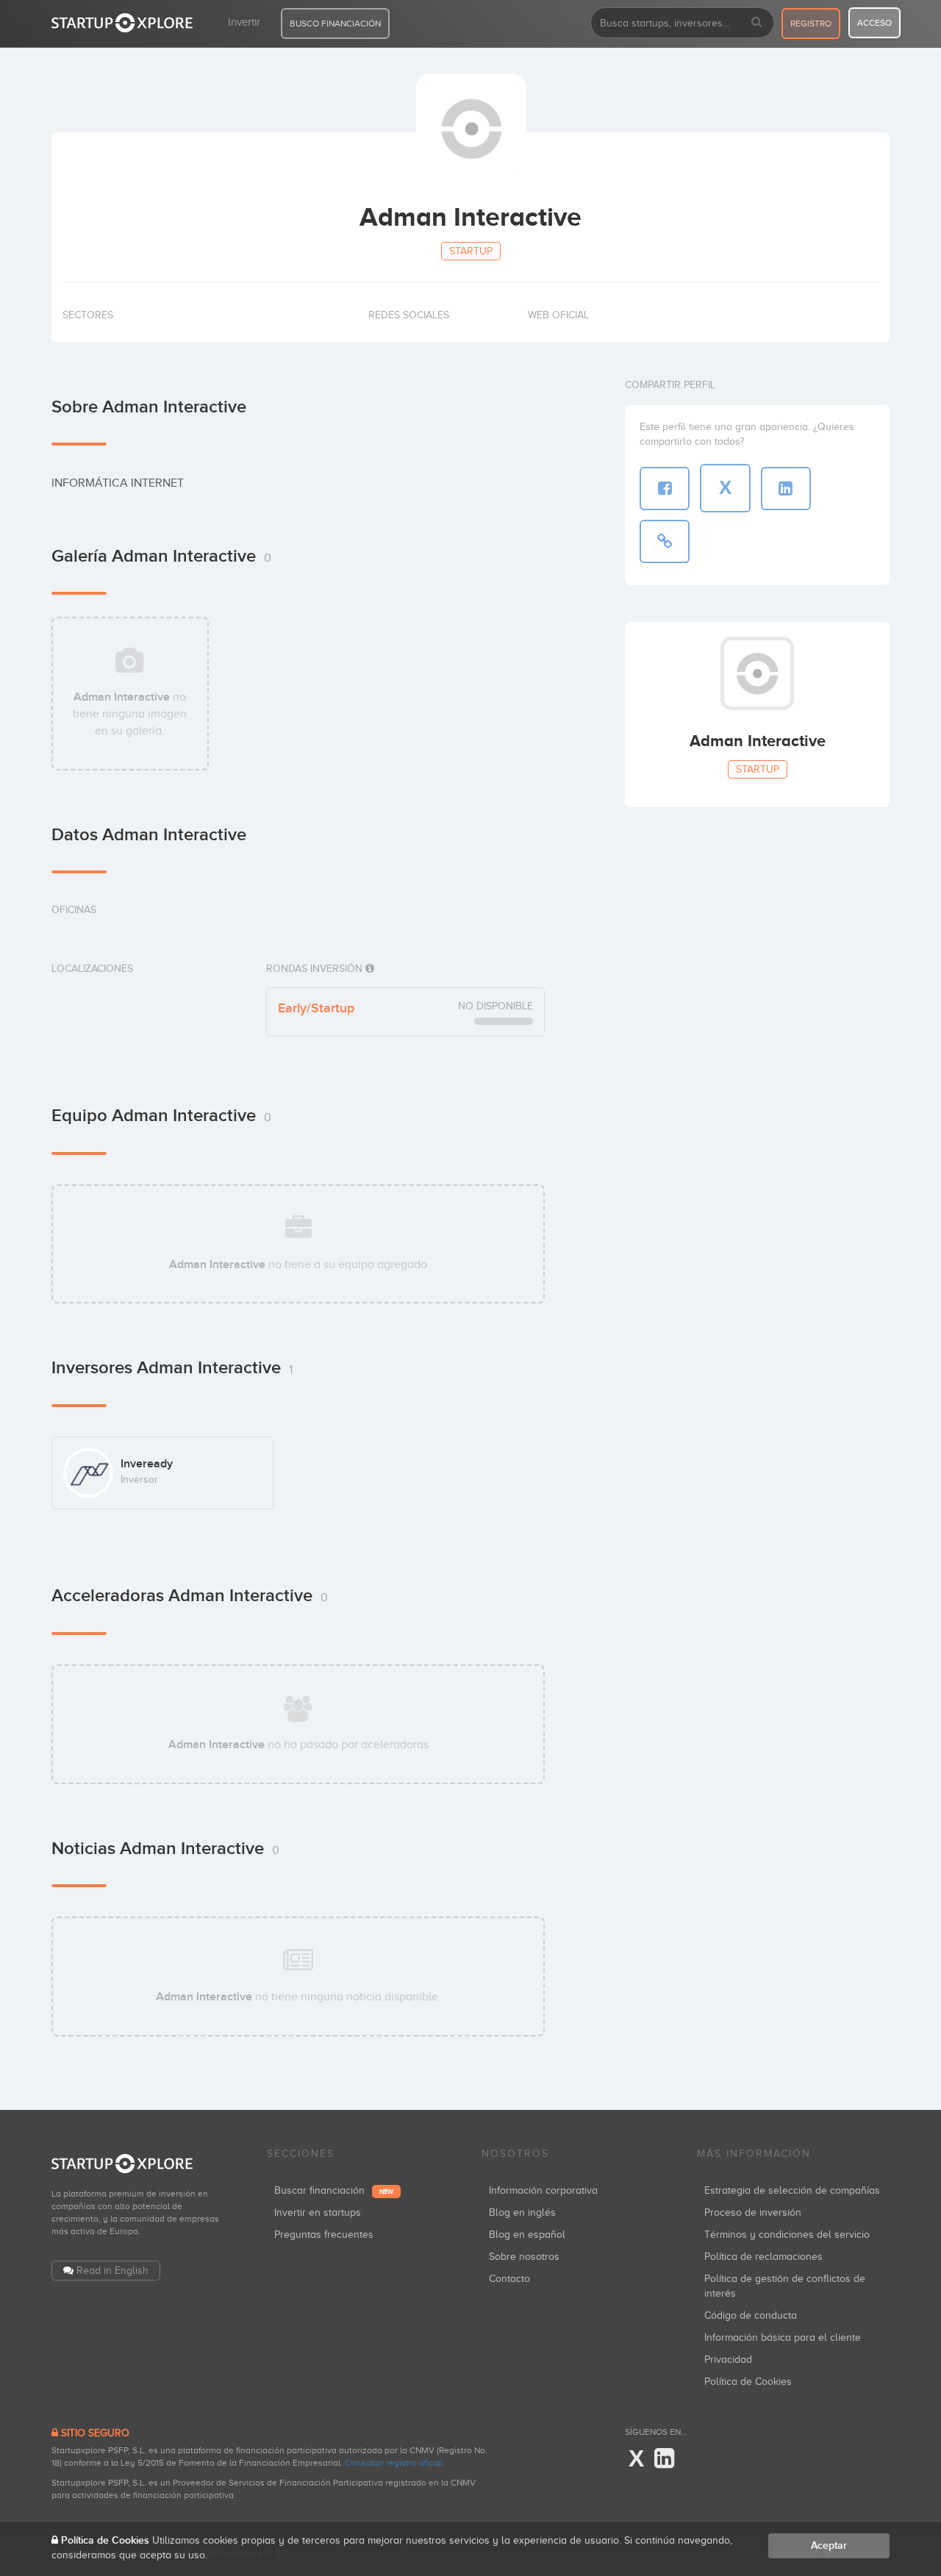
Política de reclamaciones (763, 2257)
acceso (874, 23)
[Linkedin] (664, 2459)
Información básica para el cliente (783, 2337)
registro (811, 24)
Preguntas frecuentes (324, 2235)
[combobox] (682, 23)
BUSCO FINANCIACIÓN (335, 24)
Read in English (112, 2271)
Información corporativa (543, 2190)
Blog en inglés (522, 2212)
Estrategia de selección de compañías (792, 2190)
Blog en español (527, 2235)
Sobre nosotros (524, 2257)
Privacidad (728, 2359)
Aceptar (829, 2545)
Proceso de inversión (753, 2212)
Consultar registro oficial (394, 2463)
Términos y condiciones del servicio (787, 2235)
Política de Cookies (748, 2382)
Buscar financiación (334, 2190)
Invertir (244, 22)
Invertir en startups (318, 2212)
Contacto (509, 2279)
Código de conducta (751, 2315)
